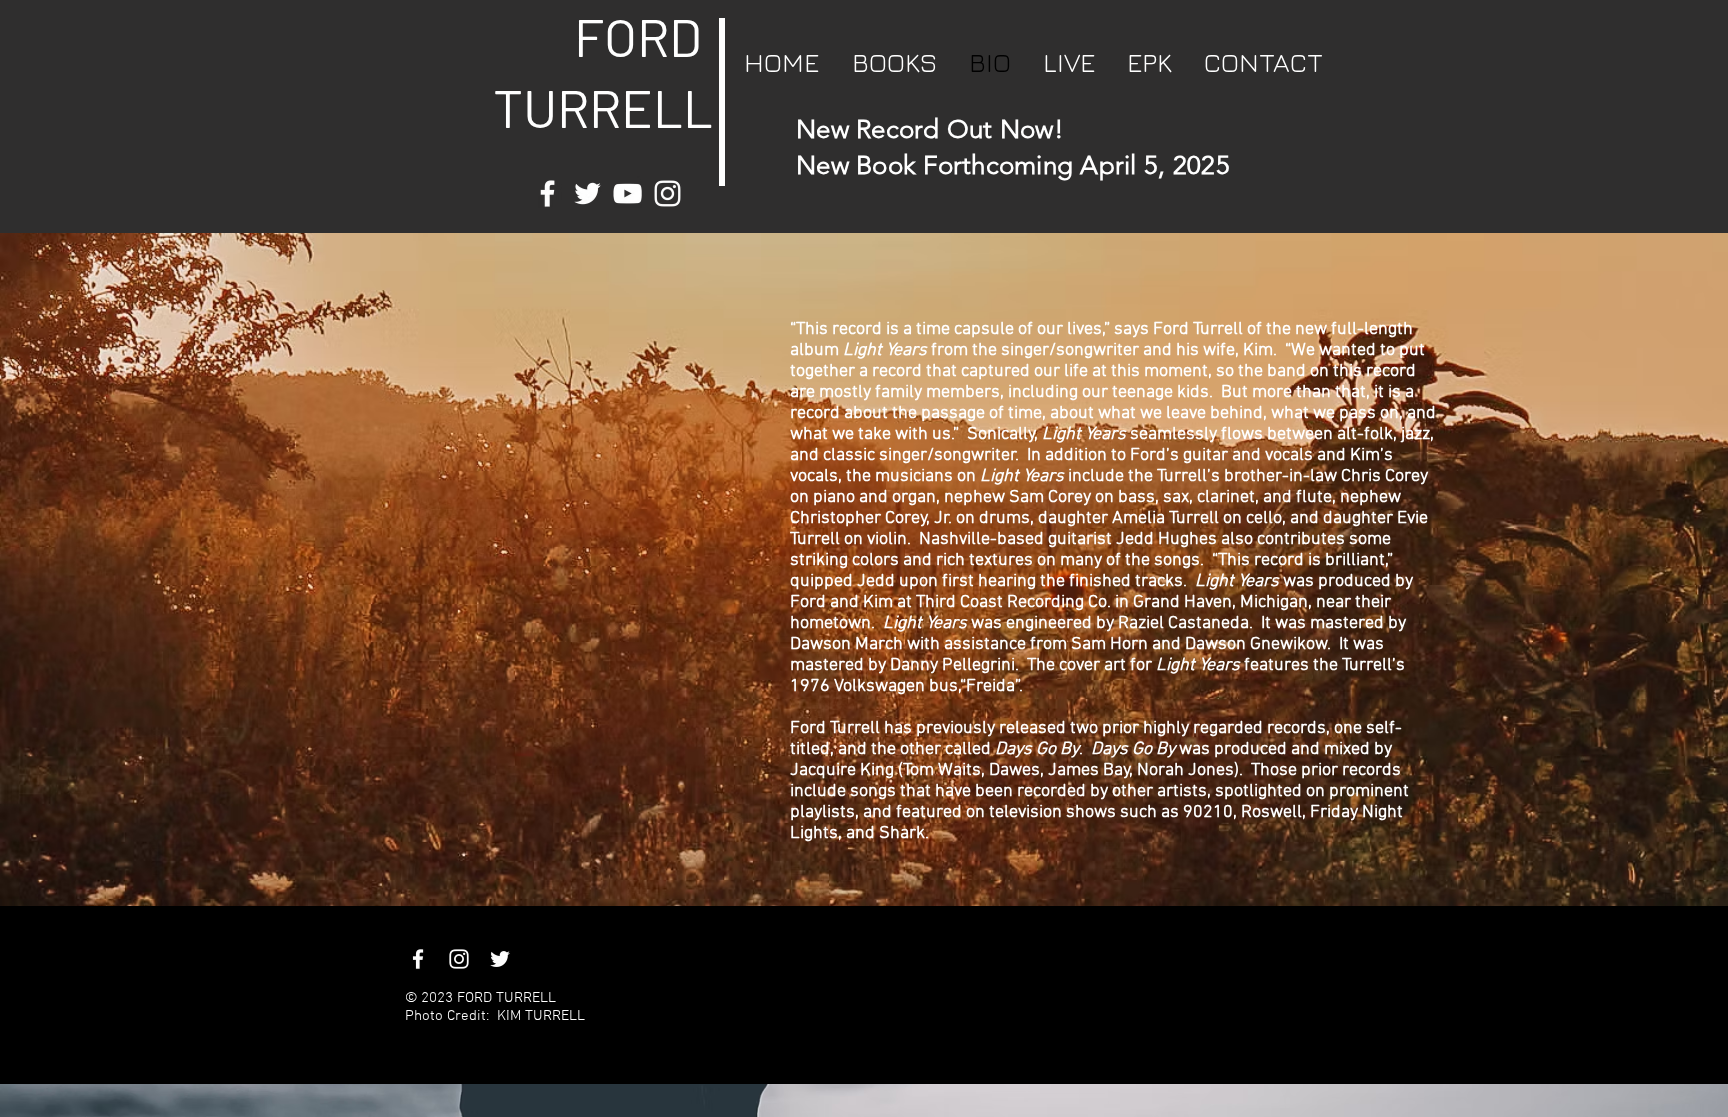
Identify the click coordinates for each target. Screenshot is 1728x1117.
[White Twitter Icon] (587, 193)
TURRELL (586, 107)
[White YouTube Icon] (627, 193)
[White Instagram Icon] (667, 193)
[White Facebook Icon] (547, 193)
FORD (638, 36)
